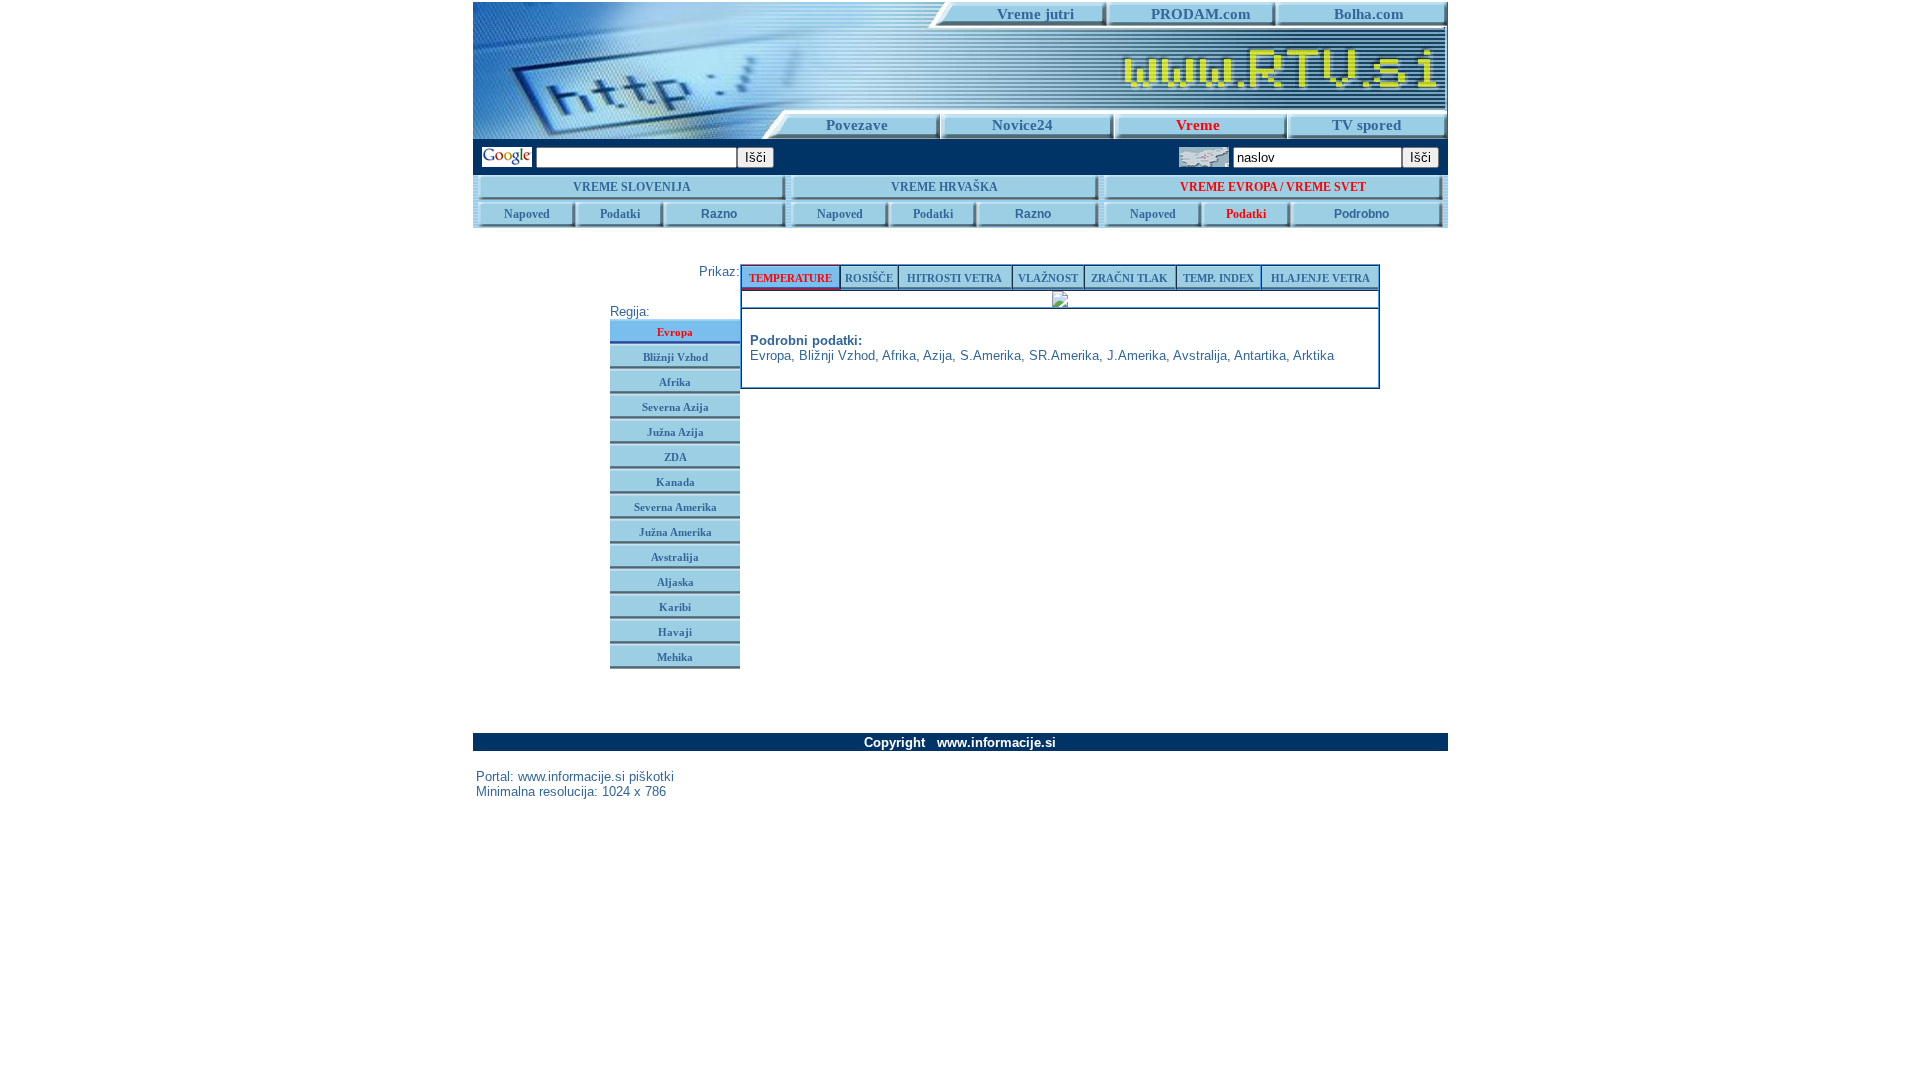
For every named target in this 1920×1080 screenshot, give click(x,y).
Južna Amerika (675, 532)
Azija (937, 355)
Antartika (1260, 355)
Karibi (675, 607)
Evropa (675, 332)
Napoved (527, 214)
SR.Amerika (1064, 355)
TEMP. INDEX (1218, 278)
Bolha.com (1361, 14)
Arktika (1313, 355)
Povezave (857, 125)
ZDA (675, 457)
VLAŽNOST (1048, 278)
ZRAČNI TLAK (1129, 278)
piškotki (651, 776)
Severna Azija (675, 407)
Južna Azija (675, 432)
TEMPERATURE (790, 278)
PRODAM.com (1193, 14)
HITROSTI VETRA (954, 278)
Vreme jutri (1027, 14)
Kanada (675, 482)
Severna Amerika (675, 507)
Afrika (675, 382)
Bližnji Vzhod (675, 357)
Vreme (1198, 125)
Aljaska (675, 582)
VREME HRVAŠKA (944, 187)
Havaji (675, 632)
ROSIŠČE (869, 278)
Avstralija (675, 557)
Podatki (620, 214)
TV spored (1366, 125)
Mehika (675, 657)
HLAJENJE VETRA (1320, 278)
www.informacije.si (571, 776)
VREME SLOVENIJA (632, 187)
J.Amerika (1136, 355)
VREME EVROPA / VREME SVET (1273, 187)
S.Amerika (990, 355)
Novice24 (1022, 125)
